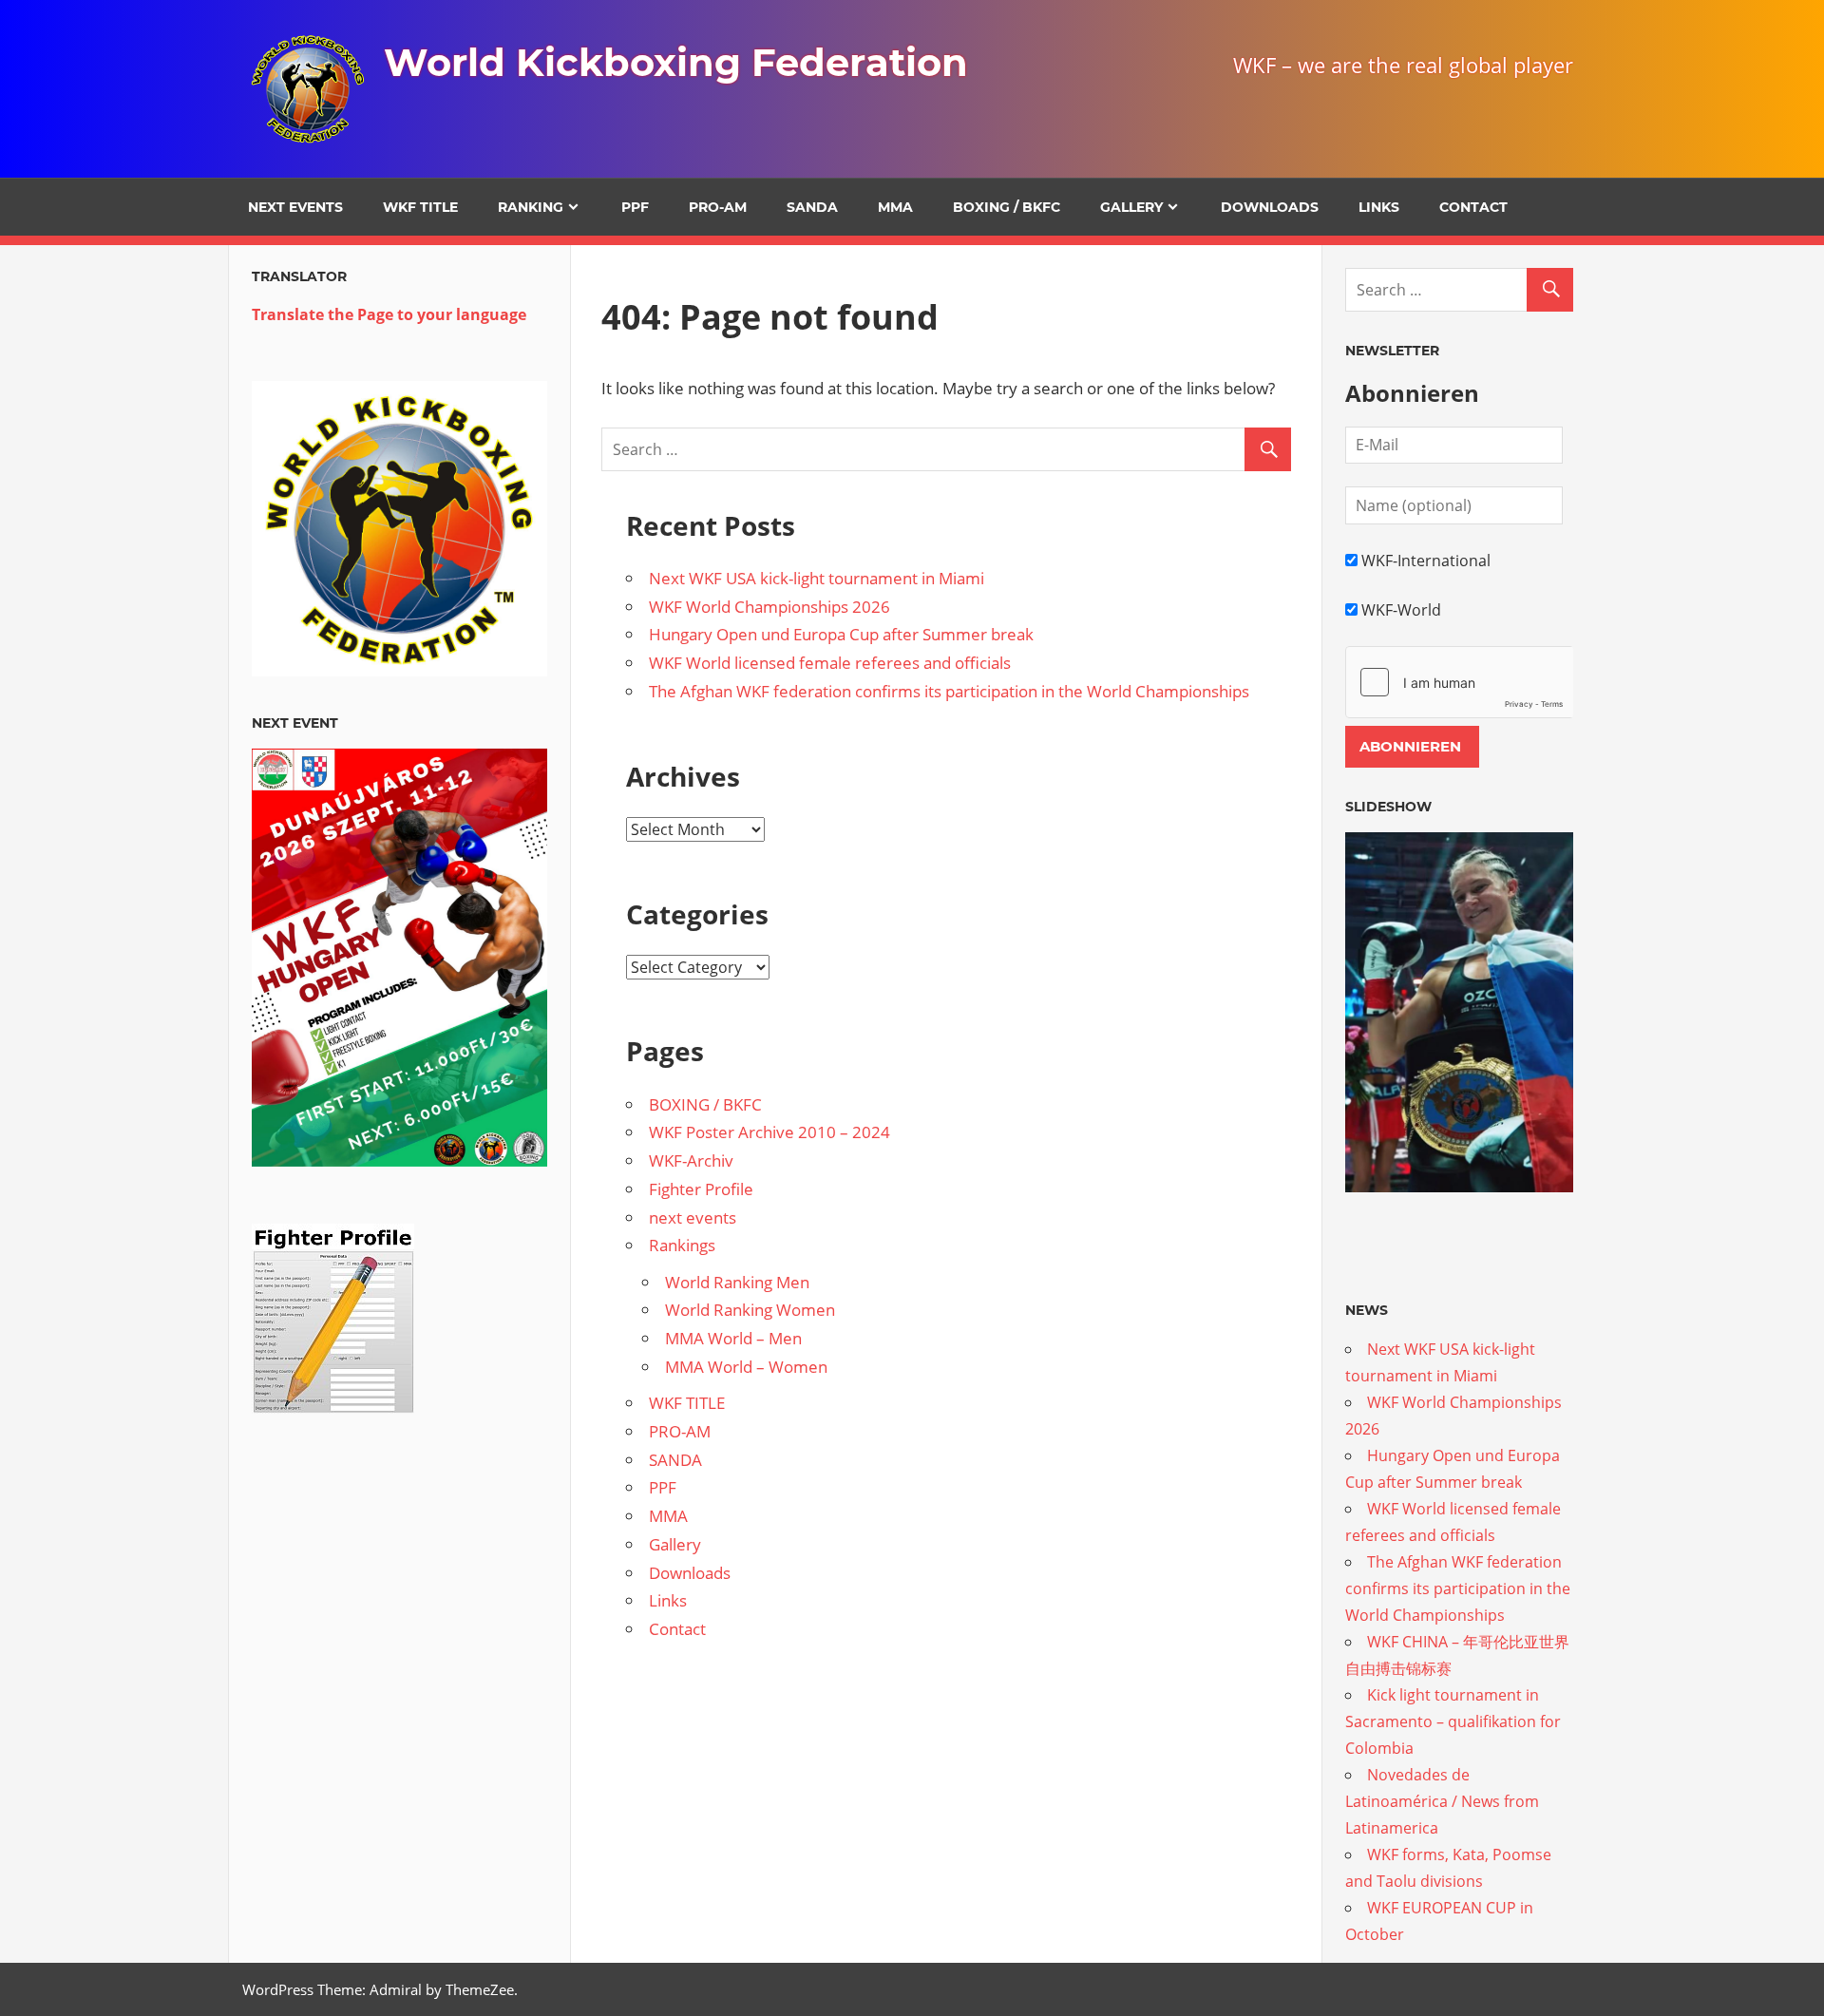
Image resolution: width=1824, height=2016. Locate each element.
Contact (1473, 207)
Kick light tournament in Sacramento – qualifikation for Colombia (1453, 1721)
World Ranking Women (750, 1310)
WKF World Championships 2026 (769, 607)
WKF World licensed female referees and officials (830, 663)
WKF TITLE (420, 207)
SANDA (812, 207)
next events (295, 207)
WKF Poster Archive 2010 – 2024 (769, 1132)
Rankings (682, 1245)
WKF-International (1426, 561)
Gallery (1131, 207)
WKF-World (1401, 610)
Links (1379, 207)
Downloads (1270, 207)
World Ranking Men (737, 1282)
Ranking (531, 207)
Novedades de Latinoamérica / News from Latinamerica (1442, 1801)
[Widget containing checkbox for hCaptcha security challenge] (1459, 682)
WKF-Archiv (691, 1160)
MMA (895, 207)
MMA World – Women (746, 1367)
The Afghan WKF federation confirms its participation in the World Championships (949, 691)
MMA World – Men (733, 1338)
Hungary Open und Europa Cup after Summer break (841, 634)
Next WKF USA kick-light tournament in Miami (817, 578)
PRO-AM (718, 207)
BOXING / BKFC (1007, 207)
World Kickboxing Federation (676, 62)
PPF (635, 207)
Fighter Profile (701, 1189)
